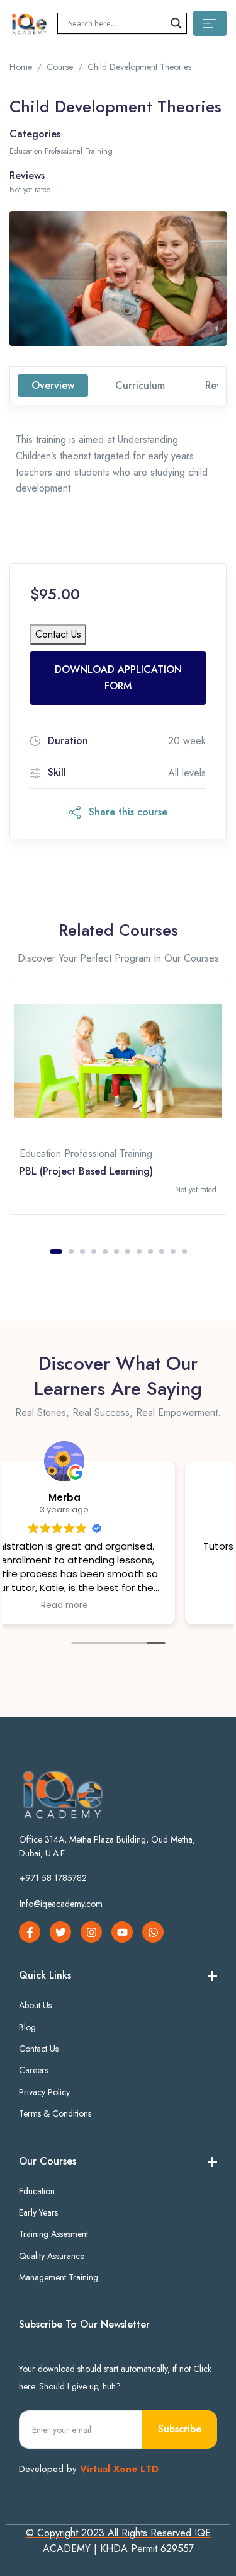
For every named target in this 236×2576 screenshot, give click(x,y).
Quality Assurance (52, 2256)
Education (37, 2191)
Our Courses (48, 2161)
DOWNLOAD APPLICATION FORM (118, 678)
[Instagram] (91, 1932)
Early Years (38, 2212)
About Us (35, 2005)
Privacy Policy (44, 2092)
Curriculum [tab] (140, 385)
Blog (27, 2027)
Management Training (59, 2277)
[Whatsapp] (153, 1932)
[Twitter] (60, 1932)
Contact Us (58, 634)
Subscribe (180, 2429)
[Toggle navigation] (210, 23)
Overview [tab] (53, 385)
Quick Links (45, 1975)
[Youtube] (122, 1932)
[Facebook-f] (30, 1932)
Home (21, 67)
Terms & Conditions (55, 2113)
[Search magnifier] (176, 23)
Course (60, 67)
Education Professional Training (61, 151)
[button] (118, 812)
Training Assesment (53, 2234)
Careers (33, 2070)
